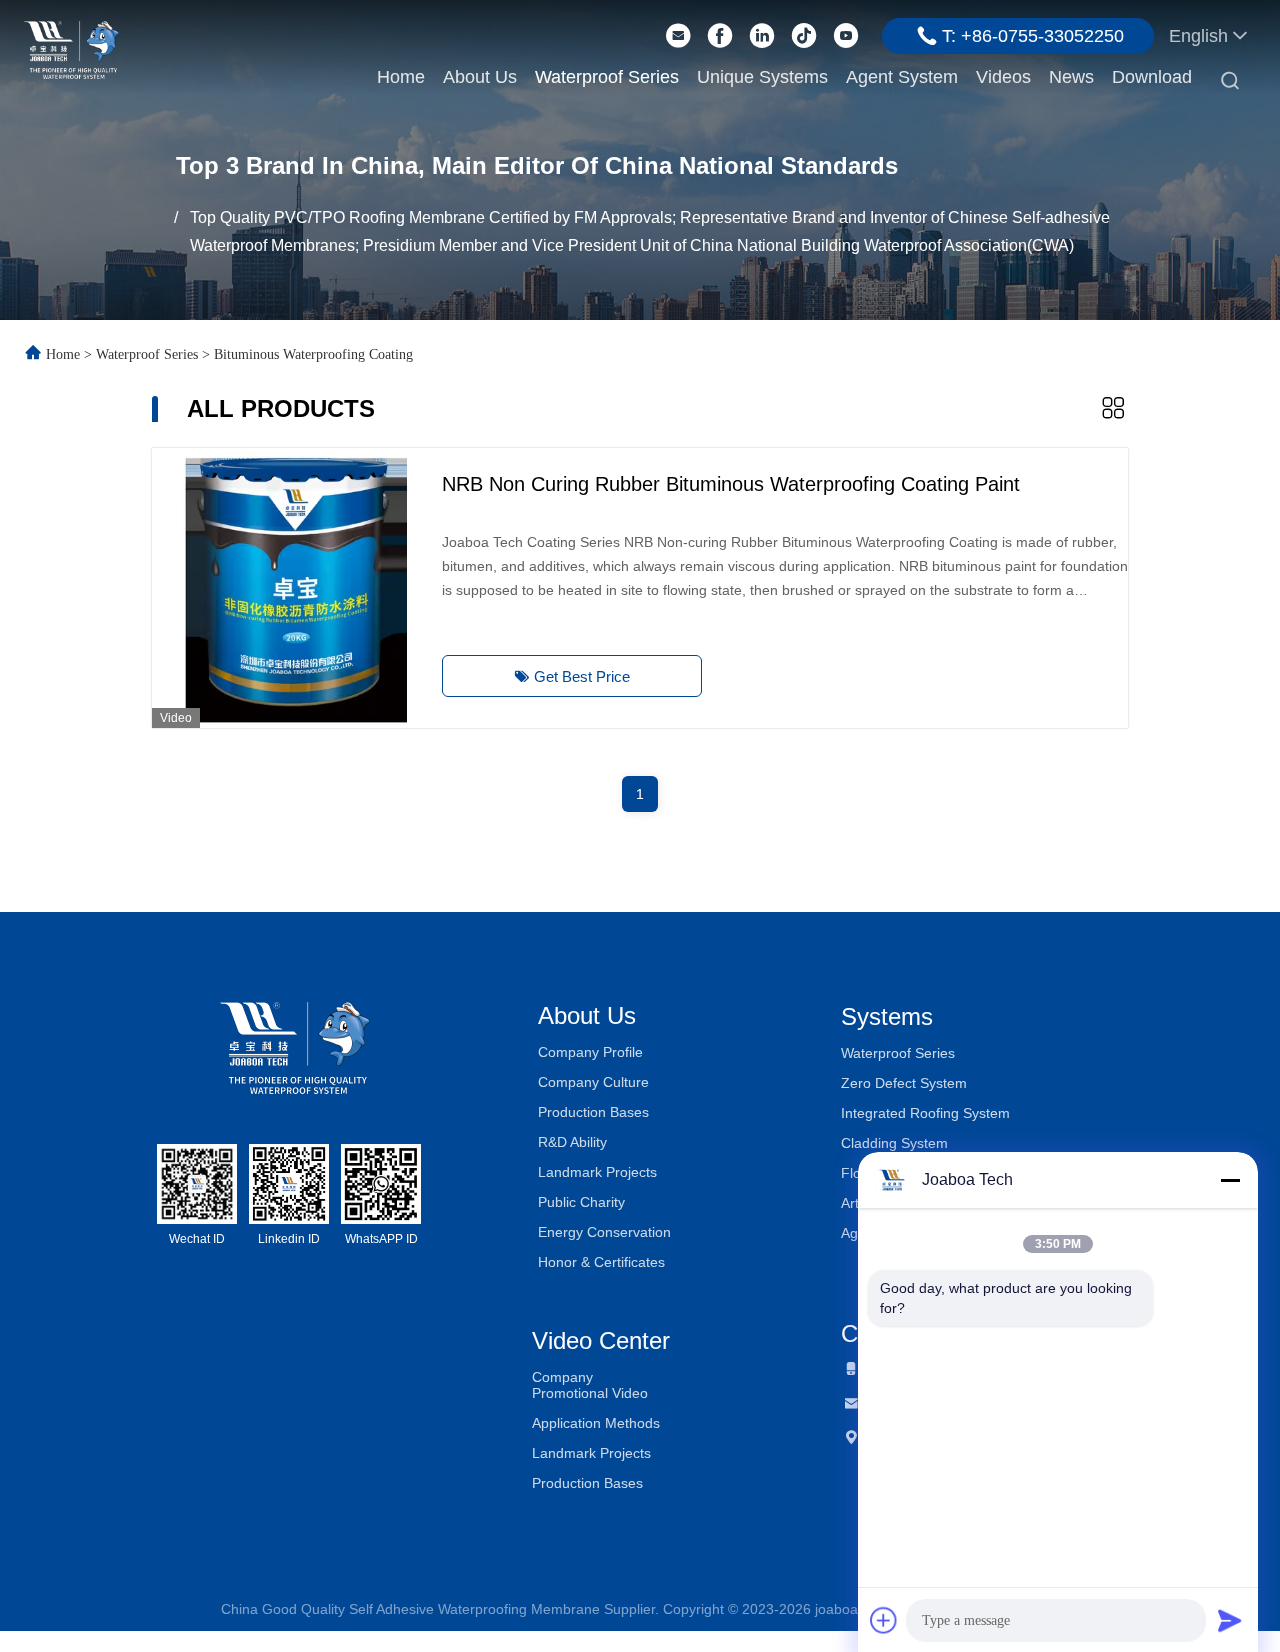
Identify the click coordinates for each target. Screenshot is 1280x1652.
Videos (1003, 77)
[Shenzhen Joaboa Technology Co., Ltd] (71, 48)
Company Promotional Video (590, 1385)
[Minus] (1230, 1180)
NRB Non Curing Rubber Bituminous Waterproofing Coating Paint (731, 484)
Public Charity (581, 1202)
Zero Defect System (904, 1083)
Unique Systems (762, 77)
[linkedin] (762, 36)
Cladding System (894, 1143)
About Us (480, 77)
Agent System (902, 77)
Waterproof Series (607, 77)
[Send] (1230, 1620)
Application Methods (596, 1423)
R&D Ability (572, 1142)
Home (401, 77)
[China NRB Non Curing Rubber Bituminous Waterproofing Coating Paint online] (292, 588)
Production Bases (593, 1112)
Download (1152, 77)
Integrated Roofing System (925, 1113)
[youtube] (846, 36)
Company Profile (590, 1052)
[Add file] (884, 1620)
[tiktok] (804, 36)
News (1071, 77)
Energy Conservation (604, 1232)
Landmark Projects (597, 1172)
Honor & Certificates (601, 1262)
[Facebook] (720, 36)
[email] (678, 36)
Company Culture (593, 1082)
